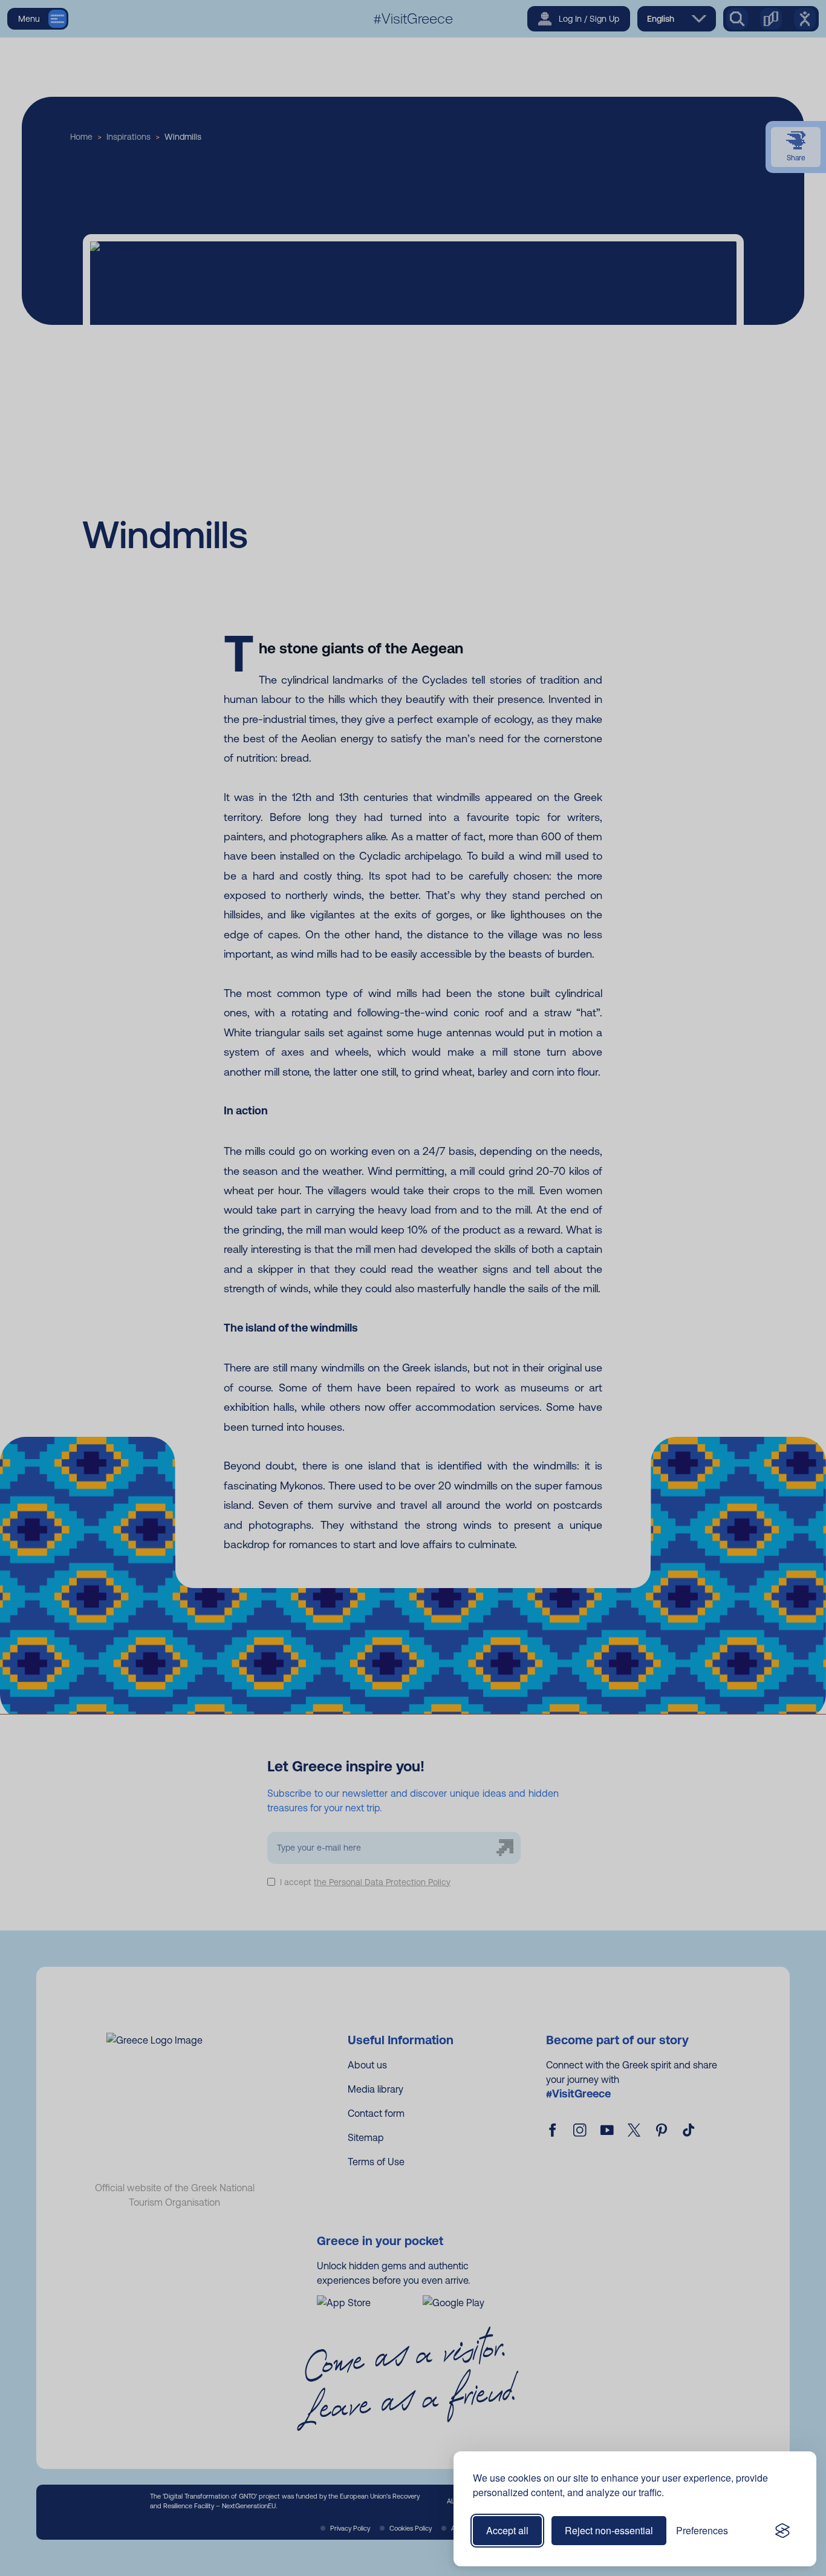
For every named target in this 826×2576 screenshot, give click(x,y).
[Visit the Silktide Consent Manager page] (782, 2531)
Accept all (507, 2530)
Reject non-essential (609, 2530)
